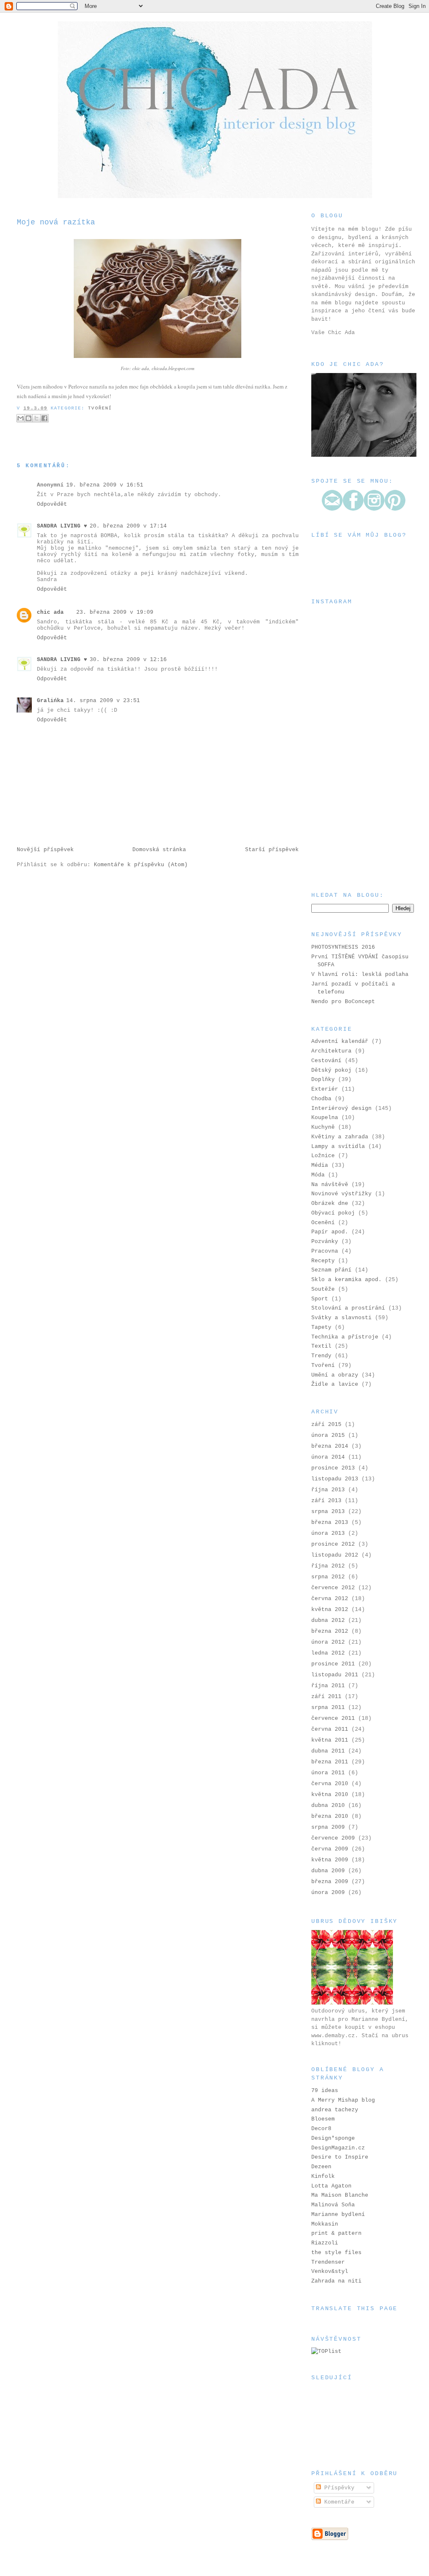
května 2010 (330, 1795)
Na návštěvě (330, 1185)
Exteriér (325, 1089)
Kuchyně (323, 1127)
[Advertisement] (353, 829)
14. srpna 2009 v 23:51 (103, 701)
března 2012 (330, 1631)
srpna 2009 (328, 1827)
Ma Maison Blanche (340, 2195)
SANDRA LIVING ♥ (62, 526)
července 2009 (333, 1838)
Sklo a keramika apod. (346, 1280)
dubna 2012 (328, 1620)
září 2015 (326, 1424)
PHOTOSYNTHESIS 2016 (343, 947)
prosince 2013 (333, 1468)
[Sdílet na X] (36, 418)
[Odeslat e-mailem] (21, 418)
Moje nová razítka (56, 222)
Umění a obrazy (335, 1375)
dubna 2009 (328, 1871)
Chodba (321, 1099)
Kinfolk (323, 2176)
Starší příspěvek (272, 850)
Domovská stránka (159, 850)
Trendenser (328, 2262)
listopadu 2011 (335, 1675)
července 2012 (333, 1588)
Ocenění (323, 1223)
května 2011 (330, 1740)
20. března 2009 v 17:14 (128, 526)
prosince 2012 (333, 1544)
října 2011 (328, 1686)
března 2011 (330, 1762)
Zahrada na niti (336, 2281)
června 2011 (330, 1729)
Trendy (321, 1356)
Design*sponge (333, 2138)
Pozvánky (325, 1242)
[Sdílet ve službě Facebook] (44, 418)
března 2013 (330, 1522)
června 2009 (330, 1849)
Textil (321, 1346)
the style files (336, 2253)
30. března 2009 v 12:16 (128, 660)
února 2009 (328, 1893)
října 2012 (328, 1566)
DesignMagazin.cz (338, 2148)
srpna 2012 (328, 1577)
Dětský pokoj (331, 1070)
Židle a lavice (335, 1384)
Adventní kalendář (340, 1041)
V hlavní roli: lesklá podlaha (360, 974)
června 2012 (330, 1599)
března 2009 (330, 1882)
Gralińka (50, 701)
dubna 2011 (328, 1751)
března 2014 (330, 1446)
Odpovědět (52, 504)
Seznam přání (331, 1270)
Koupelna (325, 1118)
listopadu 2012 (335, 1555)
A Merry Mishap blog (343, 2100)
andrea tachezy (335, 2110)
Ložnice (323, 1156)
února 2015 (328, 1435)
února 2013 (328, 1533)
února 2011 (328, 1773)
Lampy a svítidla (338, 1146)
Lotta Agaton (331, 2186)
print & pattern (336, 2233)
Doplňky (323, 1080)
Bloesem (323, 2119)
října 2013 (328, 1490)
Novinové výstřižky (341, 1194)
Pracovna (325, 1251)
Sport (320, 1299)
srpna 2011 (328, 1707)
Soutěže (323, 1289)
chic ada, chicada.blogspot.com (163, 368)
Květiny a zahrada (340, 1137)
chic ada (50, 612)
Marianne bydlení (338, 2214)
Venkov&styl (330, 2271)
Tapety (321, 1327)
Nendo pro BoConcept (343, 1002)
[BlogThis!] (28, 418)
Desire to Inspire (340, 2157)
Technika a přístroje (345, 1337)
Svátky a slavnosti (341, 1318)
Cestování (326, 1061)
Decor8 (321, 2129)
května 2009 (330, 1860)
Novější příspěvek (45, 850)
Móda (318, 1175)
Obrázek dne (330, 1203)
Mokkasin (325, 2224)
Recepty (323, 1261)
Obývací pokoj (333, 1213)
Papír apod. (330, 1232)
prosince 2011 (333, 1664)
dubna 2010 (328, 1805)
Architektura (331, 1051)
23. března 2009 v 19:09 (115, 612)
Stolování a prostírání (348, 1308)
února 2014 (328, 1457)
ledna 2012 (328, 1653)
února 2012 (328, 1642)
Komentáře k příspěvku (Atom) (141, 865)
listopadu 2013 (335, 1479)
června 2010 (330, 1784)
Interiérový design (341, 1108)
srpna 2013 (328, 1512)
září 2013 (326, 1501)
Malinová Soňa (333, 2205)
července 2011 (333, 1718)
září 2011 (326, 1697)
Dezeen (321, 2167)
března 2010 (330, 1816)
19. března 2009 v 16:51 (105, 485)
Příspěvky (338, 2488)
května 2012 (330, 1610)
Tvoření (100, 408)
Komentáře (338, 2502)
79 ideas (325, 2091)
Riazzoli (325, 2243)
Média (320, 1165)
